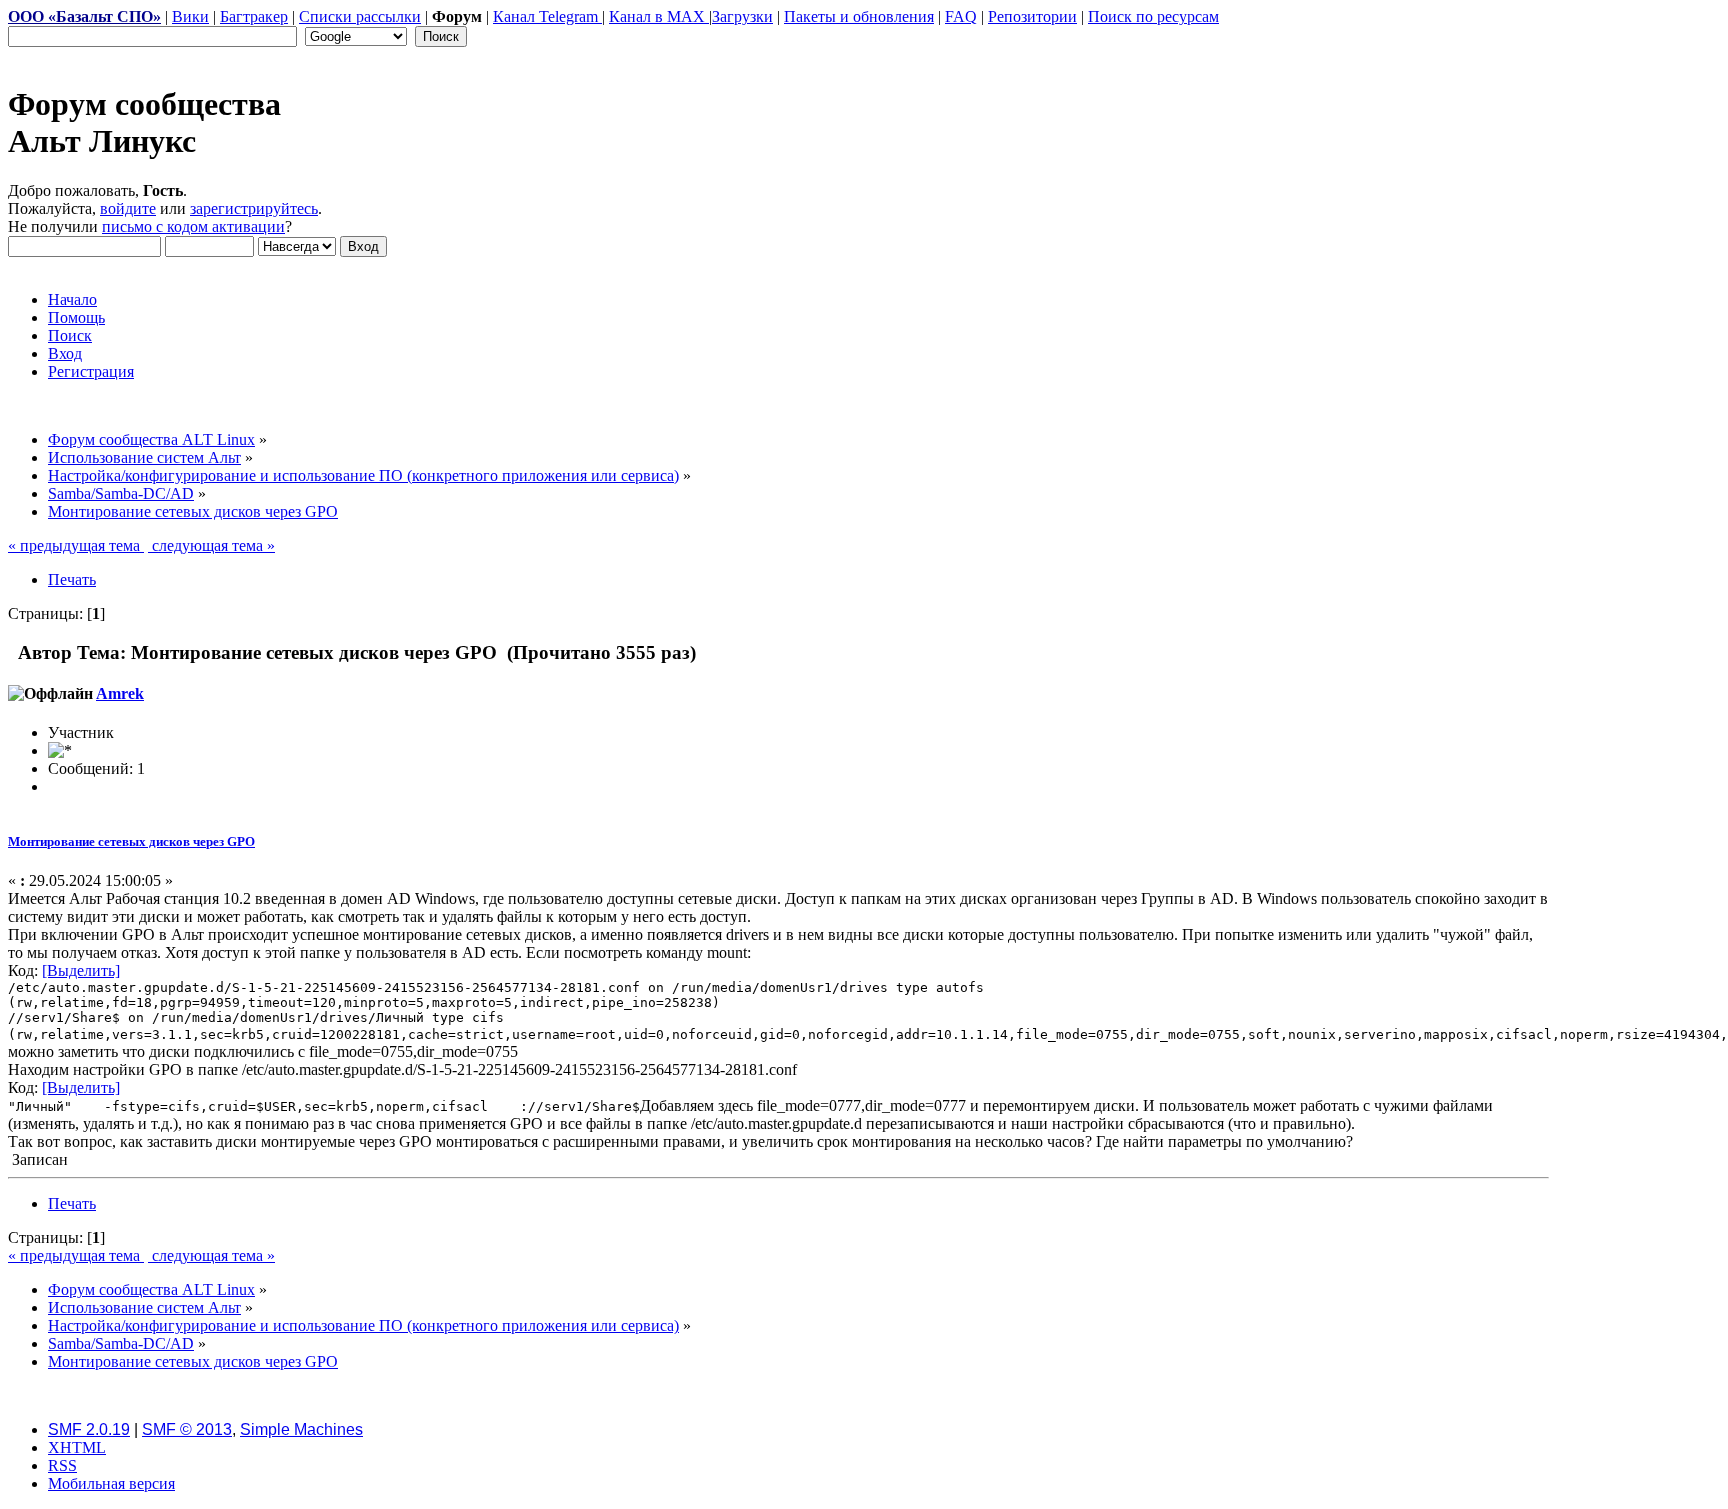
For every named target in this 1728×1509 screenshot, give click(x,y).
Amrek (120, 693)
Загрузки (742, 16)
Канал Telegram (547, 16)
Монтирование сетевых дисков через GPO (131, 841)
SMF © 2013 (187, 1429)
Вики (190, 16)
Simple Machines (301, 1429)
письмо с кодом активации (193, 226)
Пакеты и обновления (859, 16)
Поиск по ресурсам (1153, 16)
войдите (128, 208)
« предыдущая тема (76, 545)
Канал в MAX (659, 16)
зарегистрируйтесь (254, 208)
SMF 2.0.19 (89, 1429)
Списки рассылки (360, 16)
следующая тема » (211, 545)
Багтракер (254, 16)
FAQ (961, 16)
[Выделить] (81, 970)
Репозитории (1032, 16)
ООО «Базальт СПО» (84, 16)
